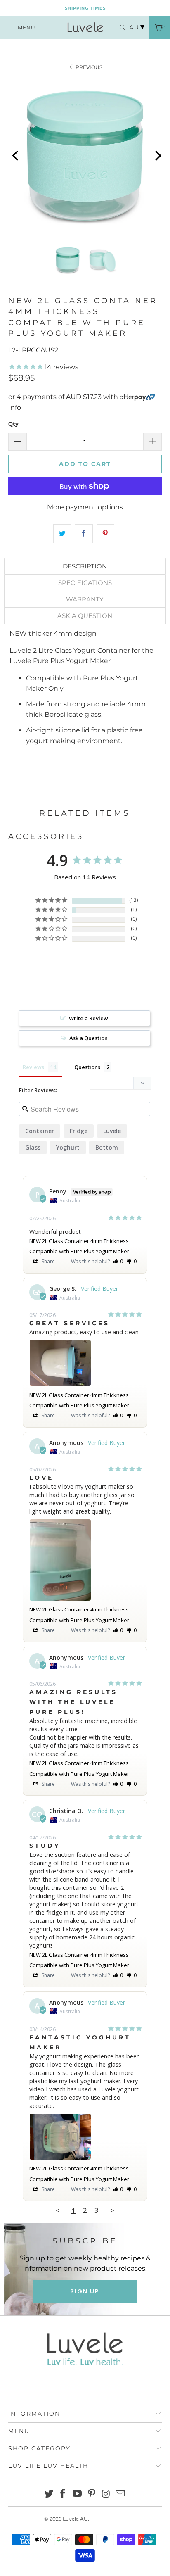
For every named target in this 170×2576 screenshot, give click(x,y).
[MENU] (5, 28)
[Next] (157, 156)
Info (15, 408)
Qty (13, 424)
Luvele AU (75, 2519)
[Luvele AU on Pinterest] (92, 2494)
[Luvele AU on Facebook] (63, 2494)
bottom (107, 1147)
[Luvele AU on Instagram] (106, 2494)
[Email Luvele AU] (120, 2494)
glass (33, 1147)
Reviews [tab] (33, 1067)
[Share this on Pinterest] (105, 534)
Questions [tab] (87, 1067)
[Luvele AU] (85, 28)
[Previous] (16, 156)
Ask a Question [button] (89, 1038)
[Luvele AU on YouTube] (78, 2494)
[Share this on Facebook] (84, 534)
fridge (79, 1131)
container (40, 1131)
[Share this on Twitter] (62, 534)
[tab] (85, 566)
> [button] (112, 2210)
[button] (118, 1261)
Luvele (112, 1131)
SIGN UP (85, 2291)
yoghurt (68, 1147)
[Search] (120, 28)
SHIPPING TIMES (85, 8)
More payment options (85, 507)
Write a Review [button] (89, 1018)
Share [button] (48, 1261)
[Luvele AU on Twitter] (49, 2494)
